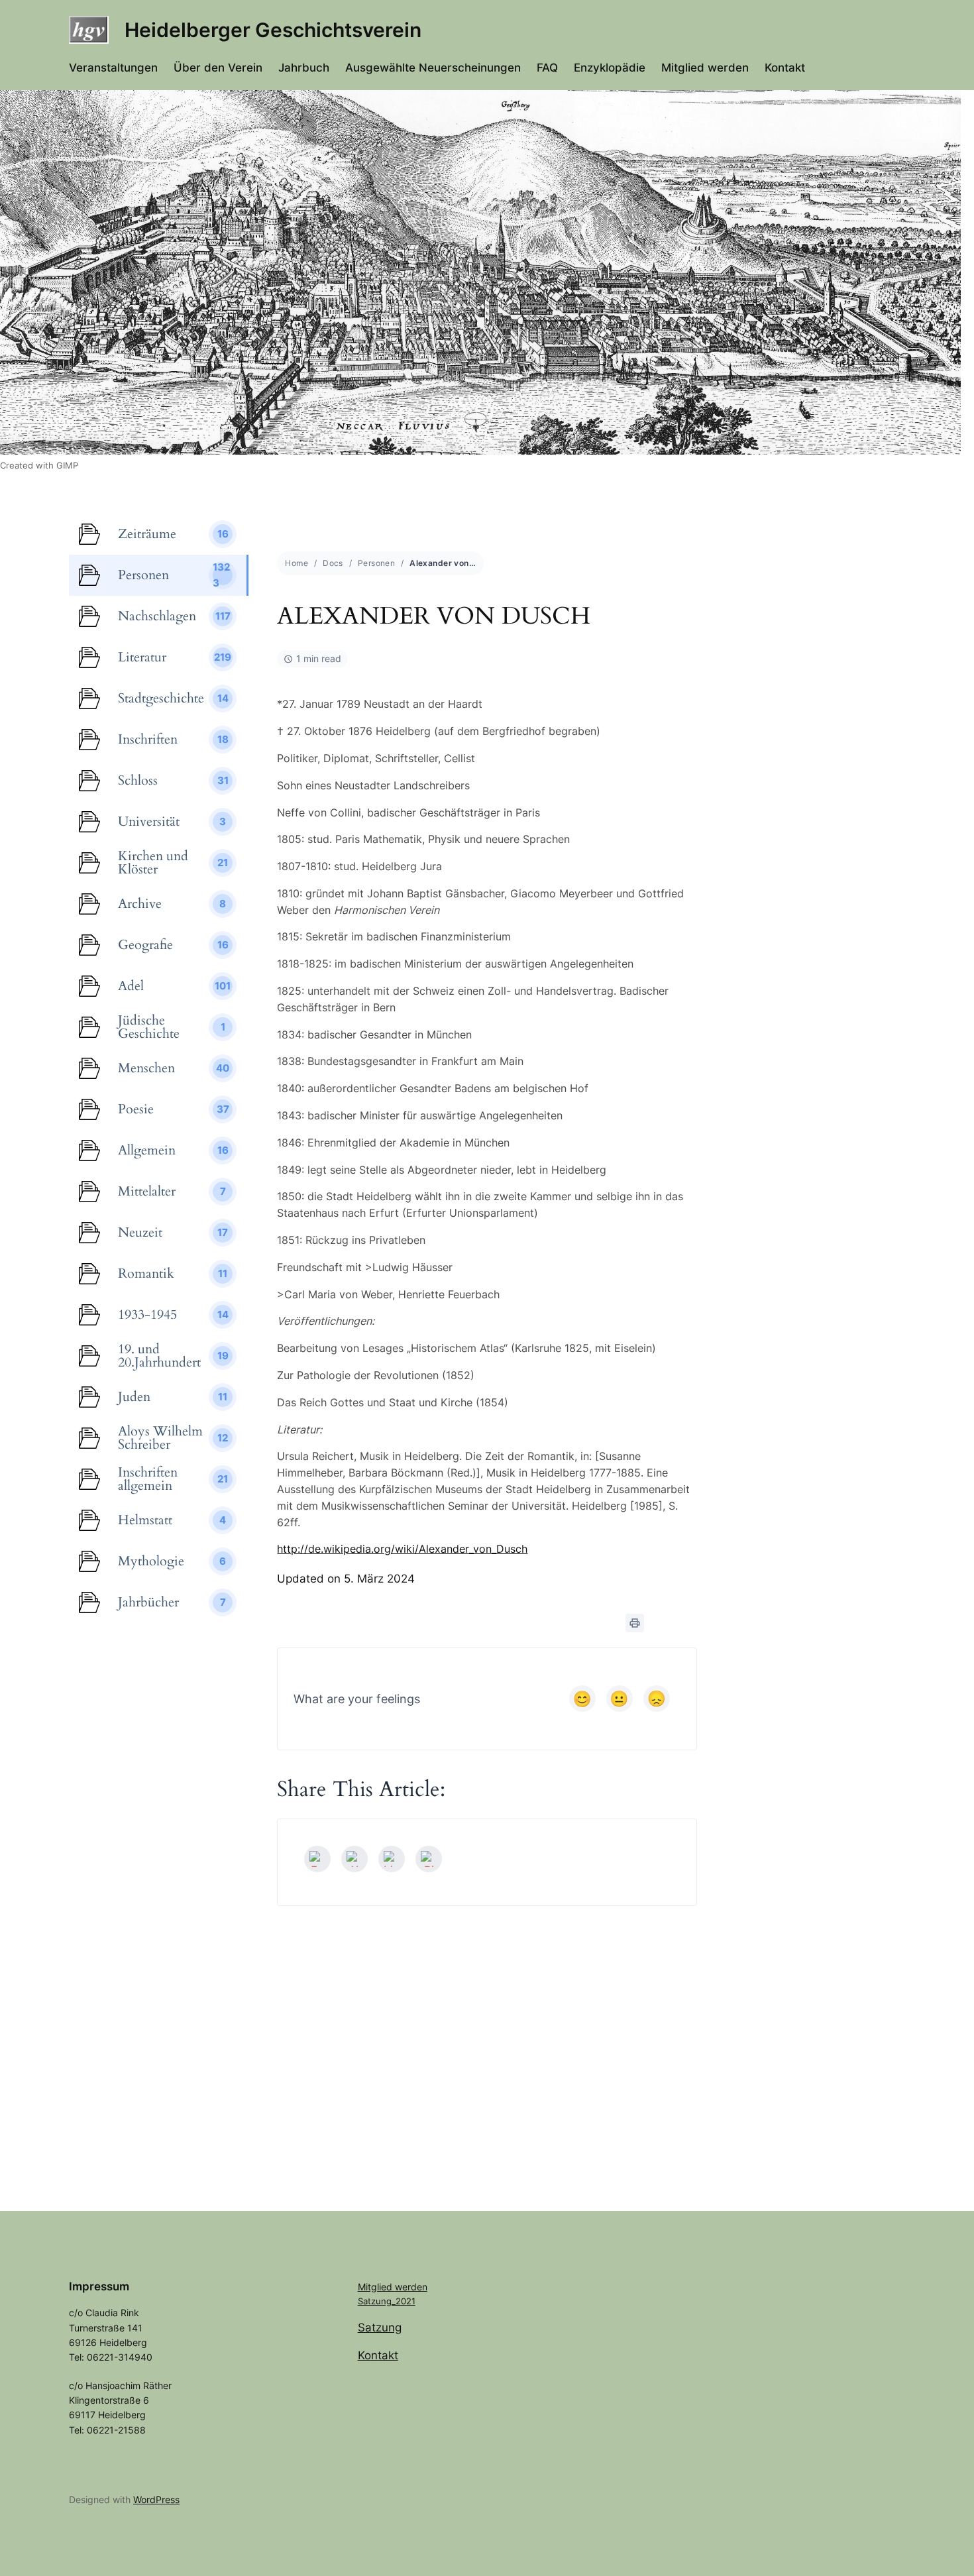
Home (297, 563)
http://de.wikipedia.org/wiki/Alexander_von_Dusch (402, 1549)
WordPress (156, 2499)
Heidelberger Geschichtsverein (273, 30)
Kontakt (378, 2355)
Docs (333, 563)
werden (411, 2287)
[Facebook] (317, 1859)
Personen (376, 563)
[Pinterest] (429, 1859)
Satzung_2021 (387, 2301)
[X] (354, 1859)
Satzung (380, 2327)
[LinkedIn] (392, 1859)
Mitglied (376, 2287)
